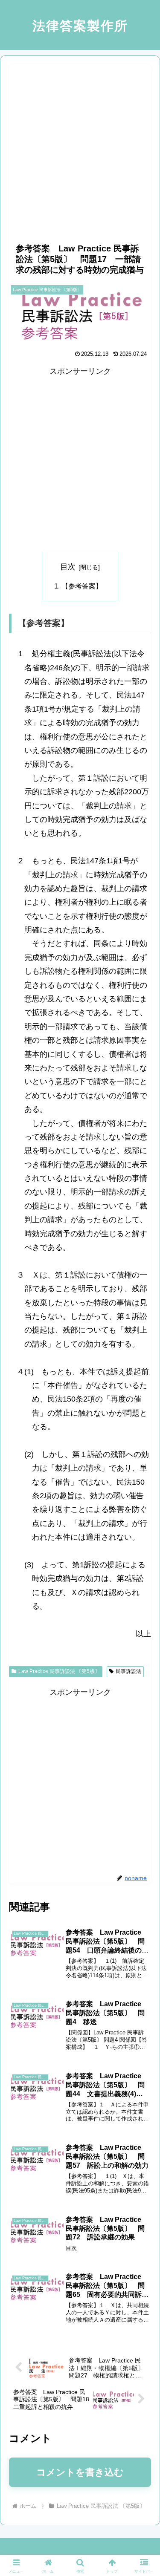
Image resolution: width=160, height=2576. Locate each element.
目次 (68, 567)
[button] (143, 1660)
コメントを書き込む (80, 2472)
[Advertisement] (80, 144)
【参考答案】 (82, 586)
